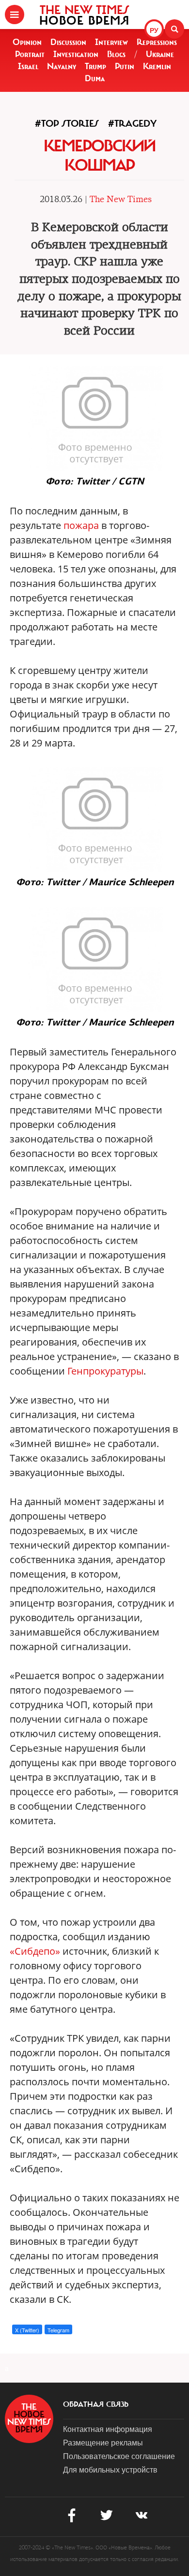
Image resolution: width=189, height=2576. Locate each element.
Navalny (62, 66)
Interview (111, 42)
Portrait (30, 54)
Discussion (68, 42)
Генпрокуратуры (105, 1371)
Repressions (157, 42)
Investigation (76, 54)
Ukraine (160, 54)
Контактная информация (108, 2429)
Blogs (116, 54)
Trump (95, 66)
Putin (125, 66)
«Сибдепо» (35, 1951)
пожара (81, 525)
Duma (95, 78)
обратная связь (96, 2404)
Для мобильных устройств (110, 2469)
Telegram (58, 2330)
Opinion (27, 42)
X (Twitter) (27, 2330)
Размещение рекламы (103, 2442)
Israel (28, 66)
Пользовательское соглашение (119, 2456)
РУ (154, 30)
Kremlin (157, 66)
